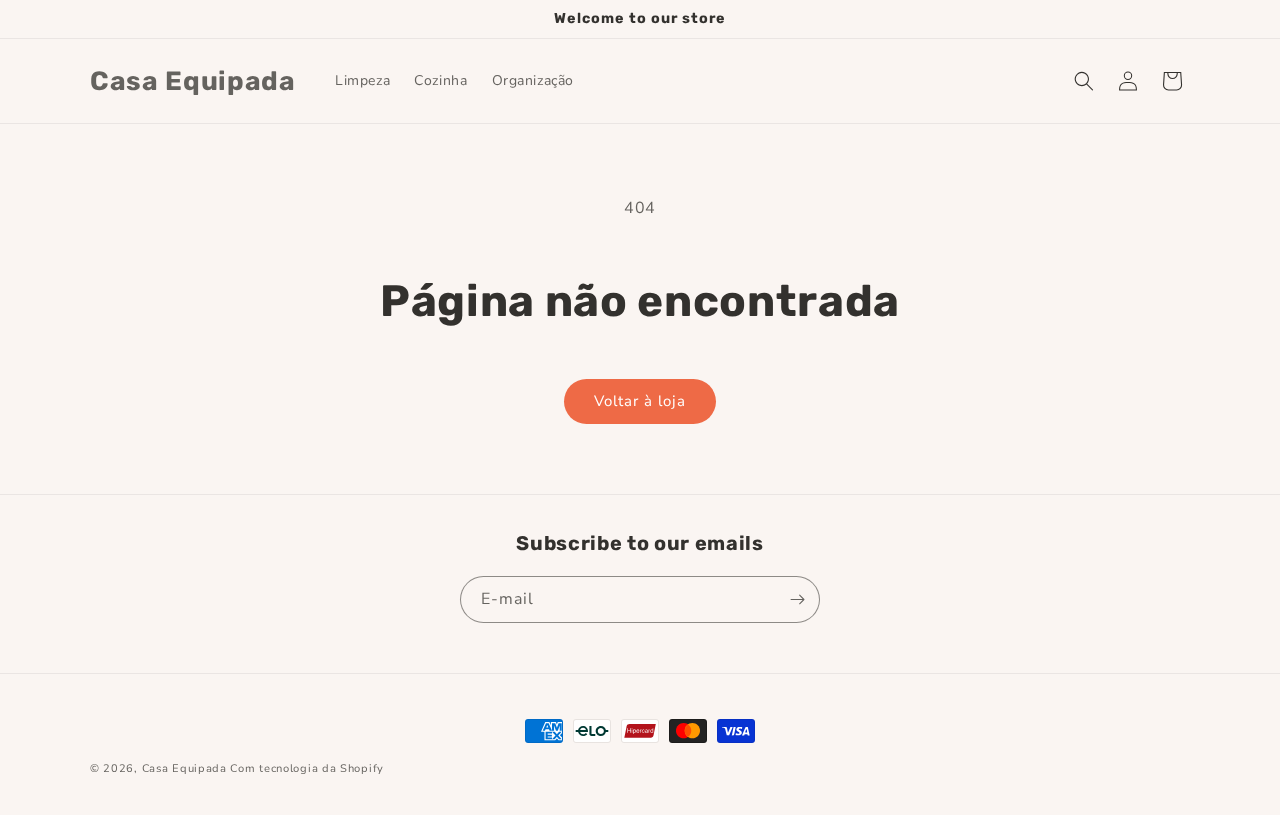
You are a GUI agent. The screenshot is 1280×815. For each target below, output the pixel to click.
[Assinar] (797, 599)
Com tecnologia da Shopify (307, 768)
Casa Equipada (184, 768)
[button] (1084, 81)
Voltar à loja (640, 401)
